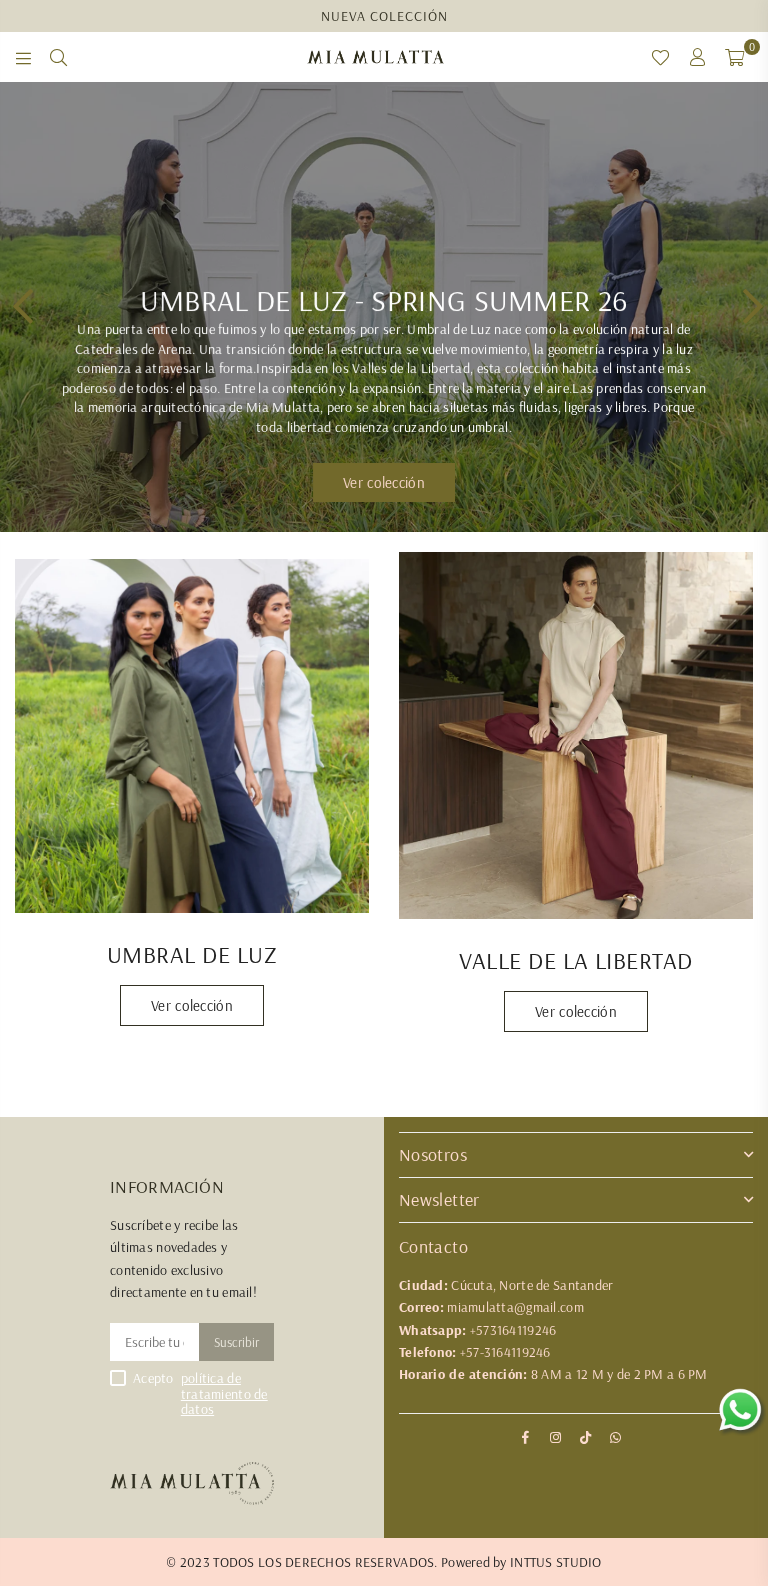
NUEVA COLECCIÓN (384, 16)
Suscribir (236, 1342)
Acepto (200, 1394)
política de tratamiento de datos (224, 1394)
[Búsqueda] (58, 57)
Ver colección (192, 1005)
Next (748, 307)
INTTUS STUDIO (556, 1562)
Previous (20, 307)
